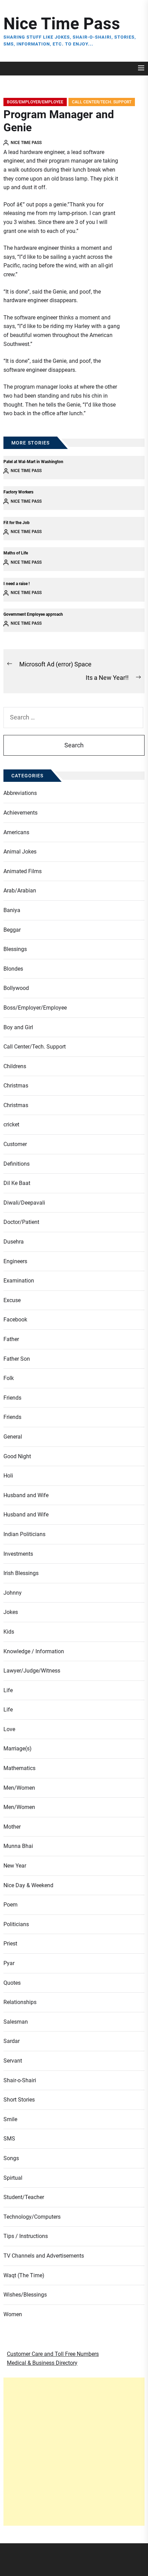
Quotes (12, 1983)
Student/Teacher (24, 2197)
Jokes (11, 1612)
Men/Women (19, 1788)
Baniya (12, 910)
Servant (13, 2061)
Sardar (12, 2041)
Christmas (16, 1086)
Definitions (17, 1164)
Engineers (15, 1261)
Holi (8, 1476)
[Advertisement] (74, 2452)
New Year (15, 1866)
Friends (12, 1398)
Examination (19, 1281)
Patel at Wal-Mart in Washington (33, 462)
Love (9, 1729)
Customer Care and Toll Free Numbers (53, 2354)
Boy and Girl (18, 1027)
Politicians (16, 1924)
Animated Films (23, 871)
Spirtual (13, 2178)
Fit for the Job (17, 523)
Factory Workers (18, 492)
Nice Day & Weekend (28, 1885)
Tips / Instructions (26, 2236)
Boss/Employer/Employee (35, 102)
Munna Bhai (18, 1846)
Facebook (15, 1320)
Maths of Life (16, 553)
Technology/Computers (32, 2217)
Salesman (16, 2022)
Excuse (12, 1300)
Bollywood (16, 988)
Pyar (9, 1963)
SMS (9, 2139)
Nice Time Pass (62, 24)
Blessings (15, 949)
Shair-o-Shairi (20, 2080)
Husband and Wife (26, 1495)
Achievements (20, 813)
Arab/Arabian (20, 891)
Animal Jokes (20, 852)
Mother (12, 1827)
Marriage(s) (18, 1749)
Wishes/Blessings (25, 2295)
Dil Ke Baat (17, 1183)
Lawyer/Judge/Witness (32, 1671)
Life (8, 1690)
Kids (9, 1632)
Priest (10, 1944)
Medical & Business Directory (42, 2363)
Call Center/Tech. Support (102, 102)
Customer (15, 1144)
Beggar (12, 930)
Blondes (13, 969)
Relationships (20, 2002)
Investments (18, 1554)
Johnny (13, 1593)
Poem (10, 1905)
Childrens (15, 1066)
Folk (9, 1378)
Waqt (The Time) (24, 2275)
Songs (11, 2158)
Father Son (17, 1359)
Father (11, 1339)
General (13, 1437)
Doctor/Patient (21, 1222)
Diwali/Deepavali (24, 1203)
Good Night (17, 1456)
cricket (11, 1125)
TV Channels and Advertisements (44, 2256)
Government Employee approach (33, 614)
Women (13, 2314)
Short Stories (19, 2100)
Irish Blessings (21, 1573)
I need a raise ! (17, 584)
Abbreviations (20, 793)
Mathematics (19, 1768)
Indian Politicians (24, 1534)
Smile (10, 2119)
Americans (16, 832)
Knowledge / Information (34, 1651)
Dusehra (14, 1242)
